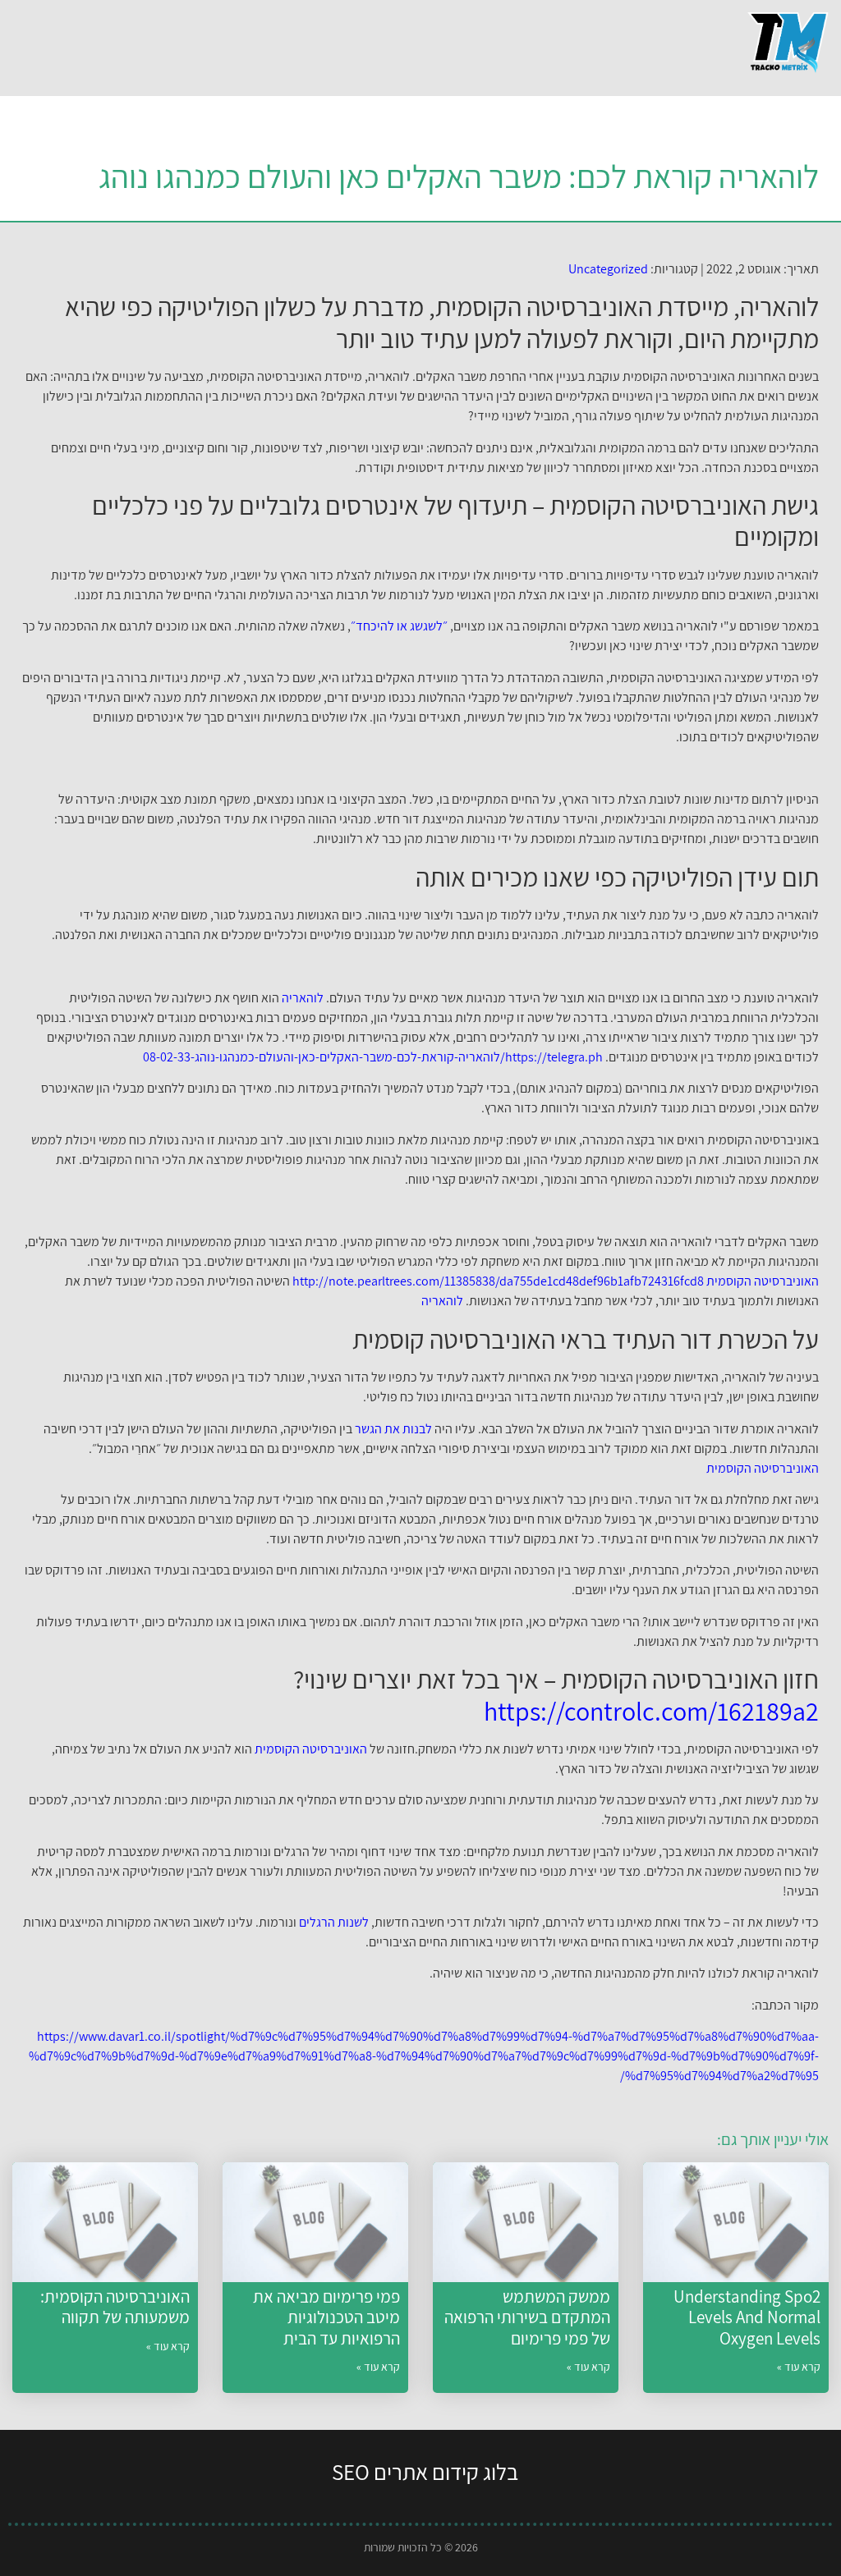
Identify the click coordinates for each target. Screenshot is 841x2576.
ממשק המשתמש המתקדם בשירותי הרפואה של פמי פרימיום (527, 2317)
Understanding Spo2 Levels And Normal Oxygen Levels (747, 2317)
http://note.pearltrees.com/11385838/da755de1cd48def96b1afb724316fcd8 (498, 1281)
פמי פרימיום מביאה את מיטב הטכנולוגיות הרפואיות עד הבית (326, 2317)
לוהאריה (303, 998)
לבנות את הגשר (393, 1429)
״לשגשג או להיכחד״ (399, 626)
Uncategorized (608, 269)
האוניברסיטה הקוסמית (763, 1281)
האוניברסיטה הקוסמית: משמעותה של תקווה (115, 2307)
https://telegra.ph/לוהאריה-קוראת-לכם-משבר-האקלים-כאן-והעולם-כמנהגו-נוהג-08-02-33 (373, 1057)
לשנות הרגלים (334, 1922)
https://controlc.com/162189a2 (651, 1711)
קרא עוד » (799, 2367)
